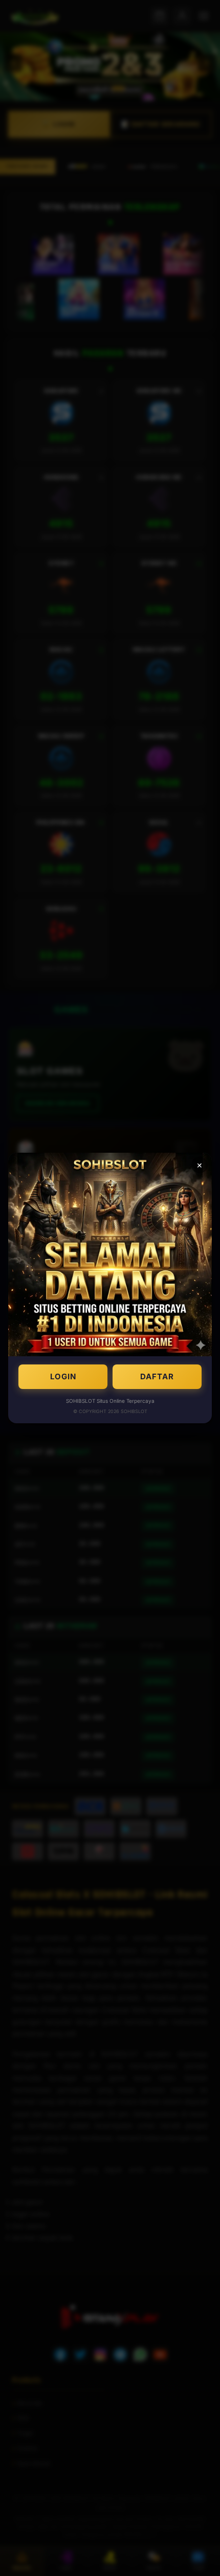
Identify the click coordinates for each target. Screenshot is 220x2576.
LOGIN (63, 1376)
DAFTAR (157, 1376)
